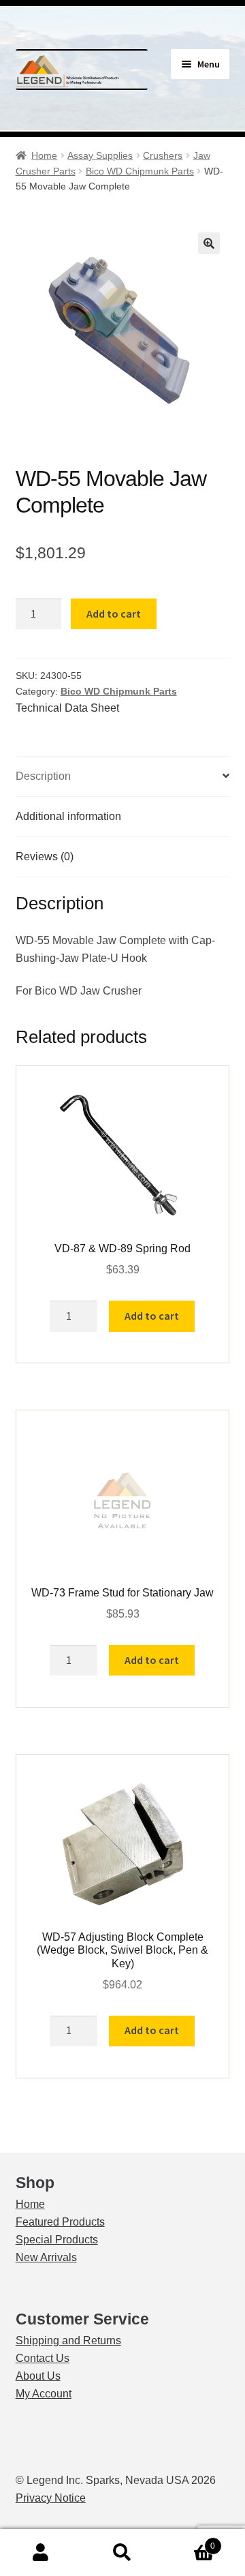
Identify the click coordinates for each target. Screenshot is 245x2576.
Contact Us (43, 2358)
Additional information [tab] (68, 816)
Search (122, 2553)
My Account (44, 2394)
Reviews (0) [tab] (45, 857)
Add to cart (114, 613)
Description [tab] (43, 776)
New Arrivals (46, 2257)
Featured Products (60, 2222)
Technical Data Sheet (67, 708)
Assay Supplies (100, 155)
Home (44, 155)
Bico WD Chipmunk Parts (140, 171)
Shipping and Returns (68, 2340)
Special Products (57, 2240)
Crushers (163, 155)
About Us (38, 2376)
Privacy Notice (51, 2498)
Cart (189, 2542)
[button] (209, 243)
